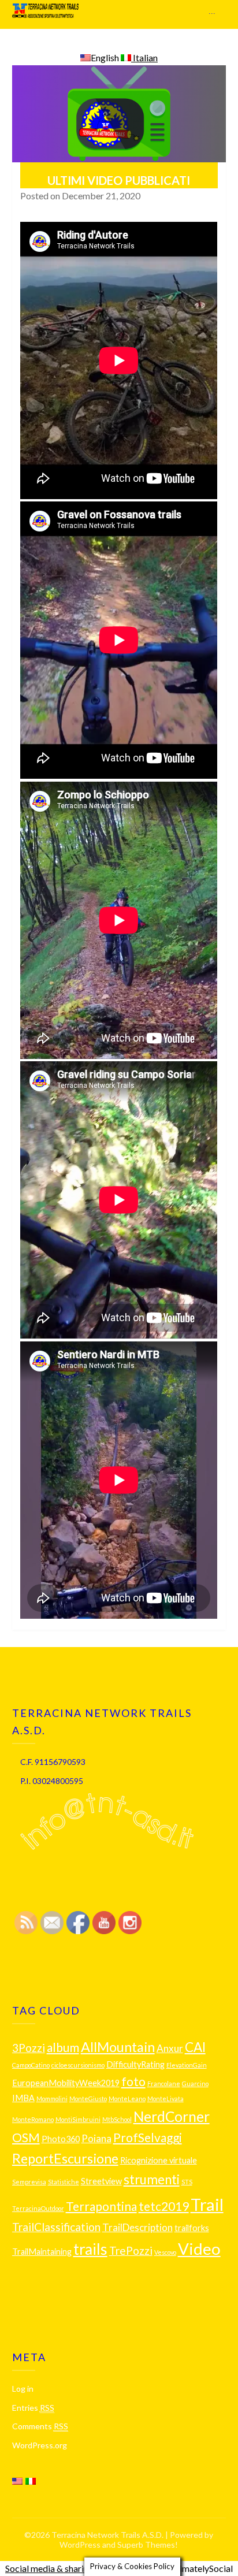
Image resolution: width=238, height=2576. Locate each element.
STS (187, 2182)
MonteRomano (33, 2119)
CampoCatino (31, 2065)
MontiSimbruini (78, 2119)
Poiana (96, 2138)
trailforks (192, 2228)
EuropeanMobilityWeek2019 (66, 2083)
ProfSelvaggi (148, 2137)
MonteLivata (166, 2099)
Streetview (101, 2181)
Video (199, 2249)
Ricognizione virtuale (159, 2160)
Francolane (164, 2084)
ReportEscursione (65, 2158)
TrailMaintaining (42, 2252)
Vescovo (165, 2252)
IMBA (23, 2098)
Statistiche (64, 2182)
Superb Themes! (148, 2545)
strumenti (152, 2179)
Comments (40, 2426)
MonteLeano (127, 2099)
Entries (33, 2408)
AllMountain (118, 2047)
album (63, 2047)
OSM (26, 2137)
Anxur (170, 2048)
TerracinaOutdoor (38, 2208)
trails (90, 2249)
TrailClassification (56, 2227)
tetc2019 (164, 2206)
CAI (195, 2047)
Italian (144, 57)
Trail (207, 2204)
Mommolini (52, 2099)
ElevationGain (187, 2065)
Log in (23, 2389)
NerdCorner (172, 2116)
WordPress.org (40, 2445)
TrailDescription (137, 2227)
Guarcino (195, 2084)
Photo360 (61, 2139)
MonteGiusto (88, 2099)
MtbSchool (117, 2119)
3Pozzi (29, 2048)
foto (133, 2081)
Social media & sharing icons (61, 2568)
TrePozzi (131, 2250)
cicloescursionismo (78, 2065)
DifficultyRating (135, 2064)
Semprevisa (29, 2182)
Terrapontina (101, 2206)
